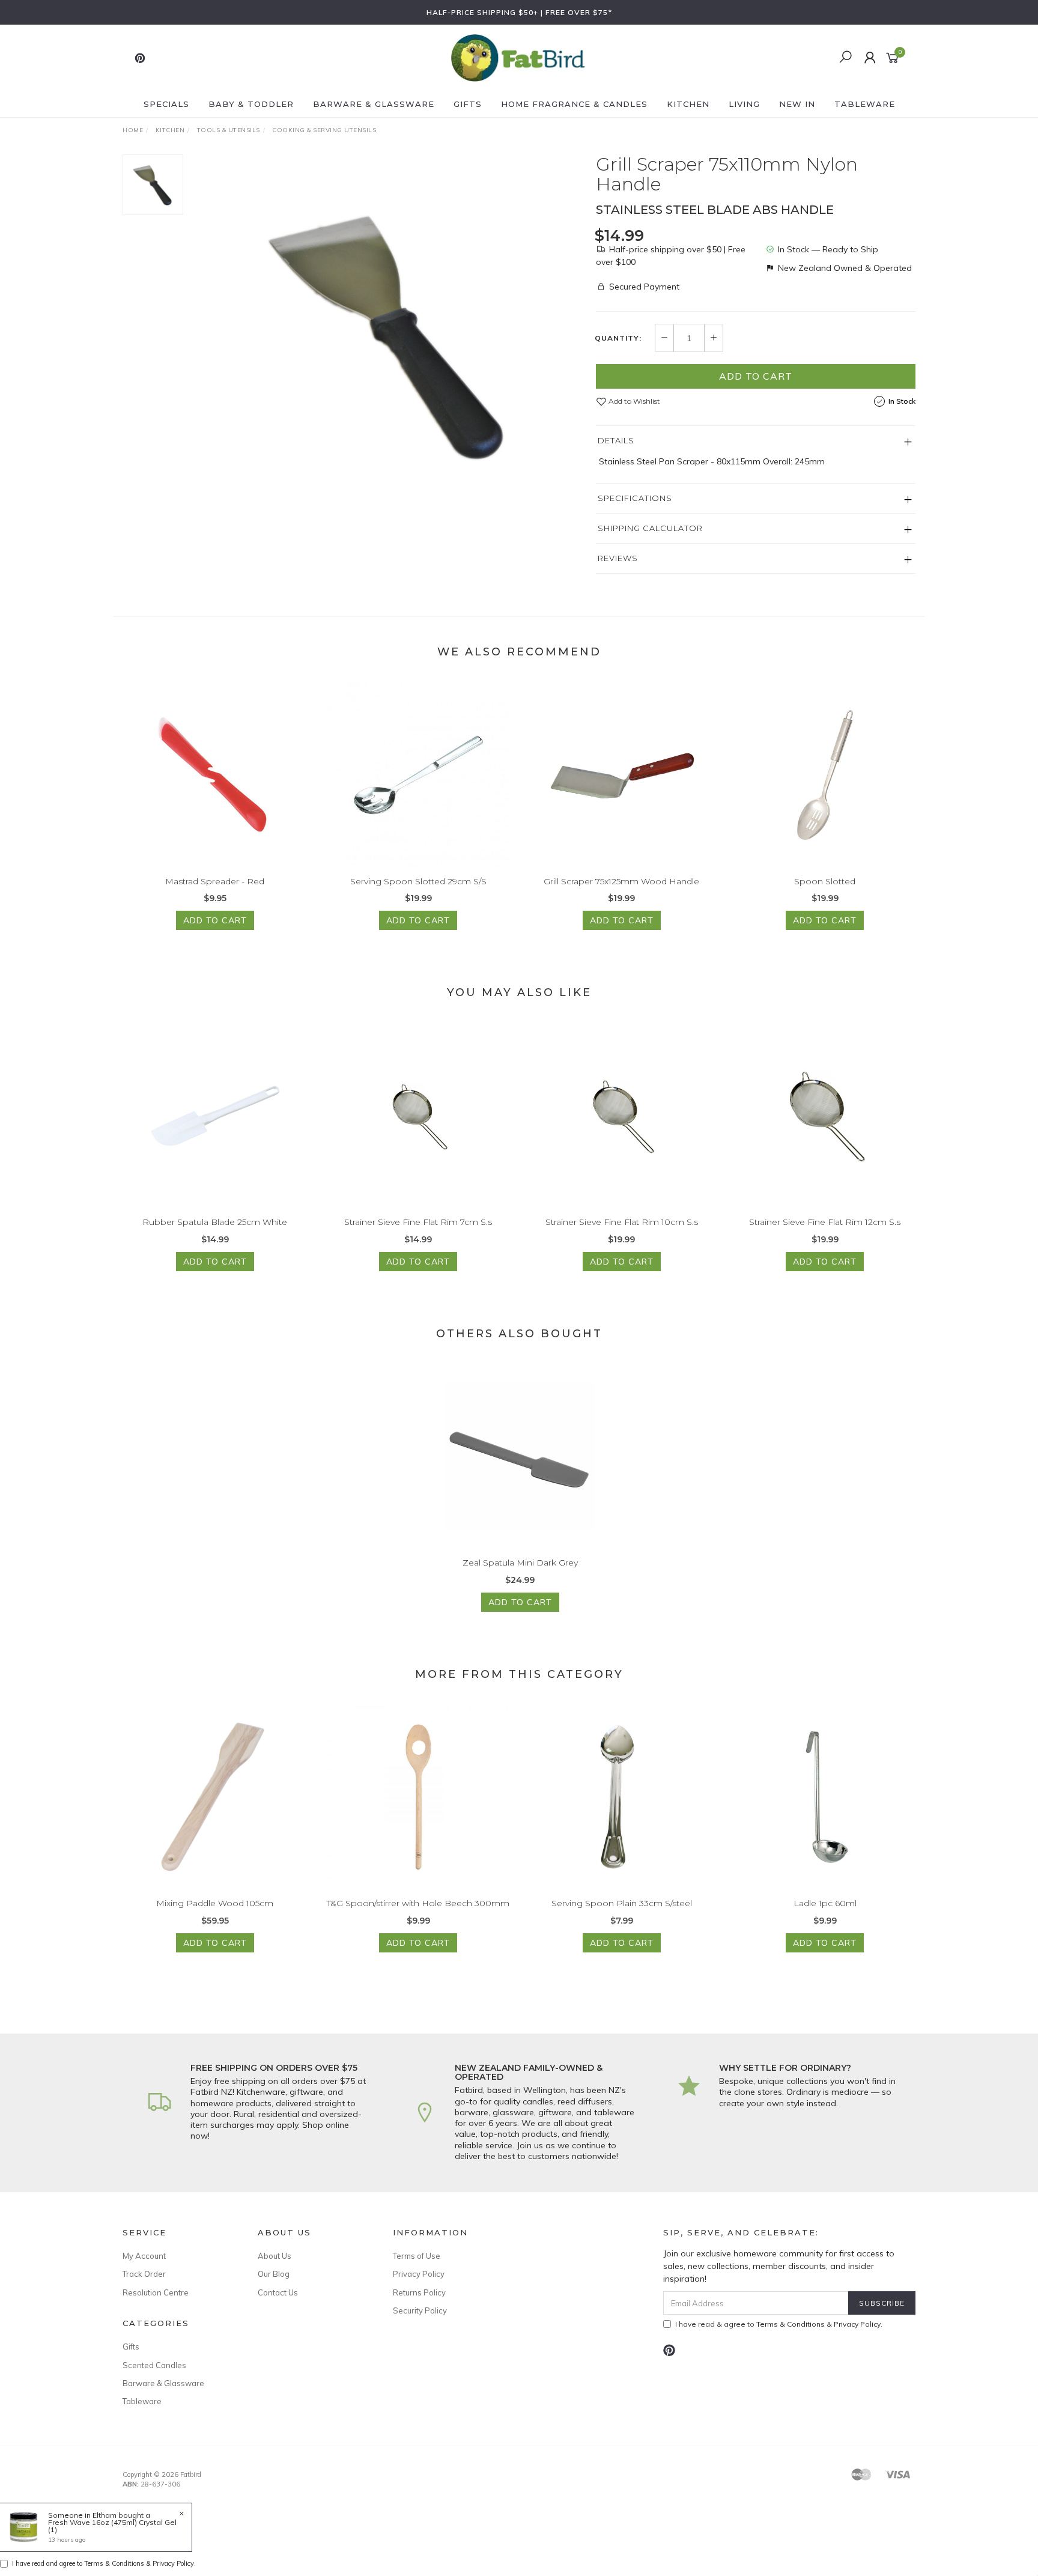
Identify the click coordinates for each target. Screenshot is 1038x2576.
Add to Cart (756, 376)
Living (744, 104)
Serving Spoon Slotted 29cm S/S (418, 881)
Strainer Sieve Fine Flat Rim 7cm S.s (418, 1222)
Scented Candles (154, 2365)
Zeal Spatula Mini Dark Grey (520, 1563)
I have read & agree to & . (779, 2324)
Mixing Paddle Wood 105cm (215, 1903)
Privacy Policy (419, 2274)
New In (797, 104)
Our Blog (274, 2274)
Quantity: (618, 338)
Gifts (468, 104)
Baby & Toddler (251, 104)
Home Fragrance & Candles (574, 104)
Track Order (144, 2274)
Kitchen (688, 104)
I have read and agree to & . (104, 2563)
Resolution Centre (156, 2292)
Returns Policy (419, 2292)
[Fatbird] (518, 57)
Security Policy (420, 2310)
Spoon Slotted (825, 881)
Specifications (635, 498)
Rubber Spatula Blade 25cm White (215, 1222)
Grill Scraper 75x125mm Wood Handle (621, 881)
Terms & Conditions (791, 2324)
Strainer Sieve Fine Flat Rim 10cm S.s (622, 1222)
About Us (275, 2256)
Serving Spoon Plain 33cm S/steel (622, 1903)
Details (616, 440)
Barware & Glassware (374, 104)
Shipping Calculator (650, 528)
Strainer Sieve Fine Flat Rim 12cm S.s (825, 1222)
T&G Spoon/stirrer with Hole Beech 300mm (418, 1903)
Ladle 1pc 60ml (825, 1903)
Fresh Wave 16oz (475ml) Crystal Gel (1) (112, 2526)
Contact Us (278, 2292)
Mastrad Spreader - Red (215, 881)
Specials (166, 104)
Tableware (865, 104)
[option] (389, 335)
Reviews (618, 558)
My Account (144, 2256)
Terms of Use (417, 2256)
